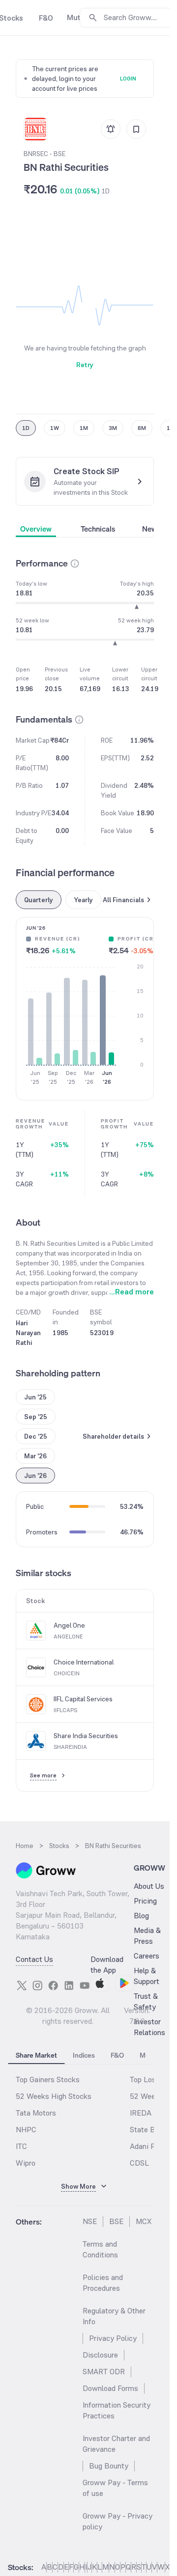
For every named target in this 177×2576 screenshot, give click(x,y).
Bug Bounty (109, 2466)
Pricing (145, 1901)
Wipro (26, 2163)
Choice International (84, 1662)
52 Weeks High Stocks (54, 2096)
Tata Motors (36, 2113)
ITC (21, 2146)
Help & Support (147, 1976)
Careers (147, 1956)
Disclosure (100, 2355)
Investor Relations (149, 2027)
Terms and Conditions (100, 2249)
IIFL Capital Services (83, 1699)
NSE (90, 2221)
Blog (141, 1916)
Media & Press (147, 1936)
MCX (144, 2221)
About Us (149, 1886)
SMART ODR (104, 2372)
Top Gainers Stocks (48, 2080)
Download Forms (110, 2388)
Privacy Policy (113, 2338)
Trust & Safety (146, 2001)
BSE (116, 2221)
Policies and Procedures (103, 2283)
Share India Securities (86, 1736)
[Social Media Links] (22, 1986)
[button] (75, 563)
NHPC (26, 2130)
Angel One (69, 1625)
